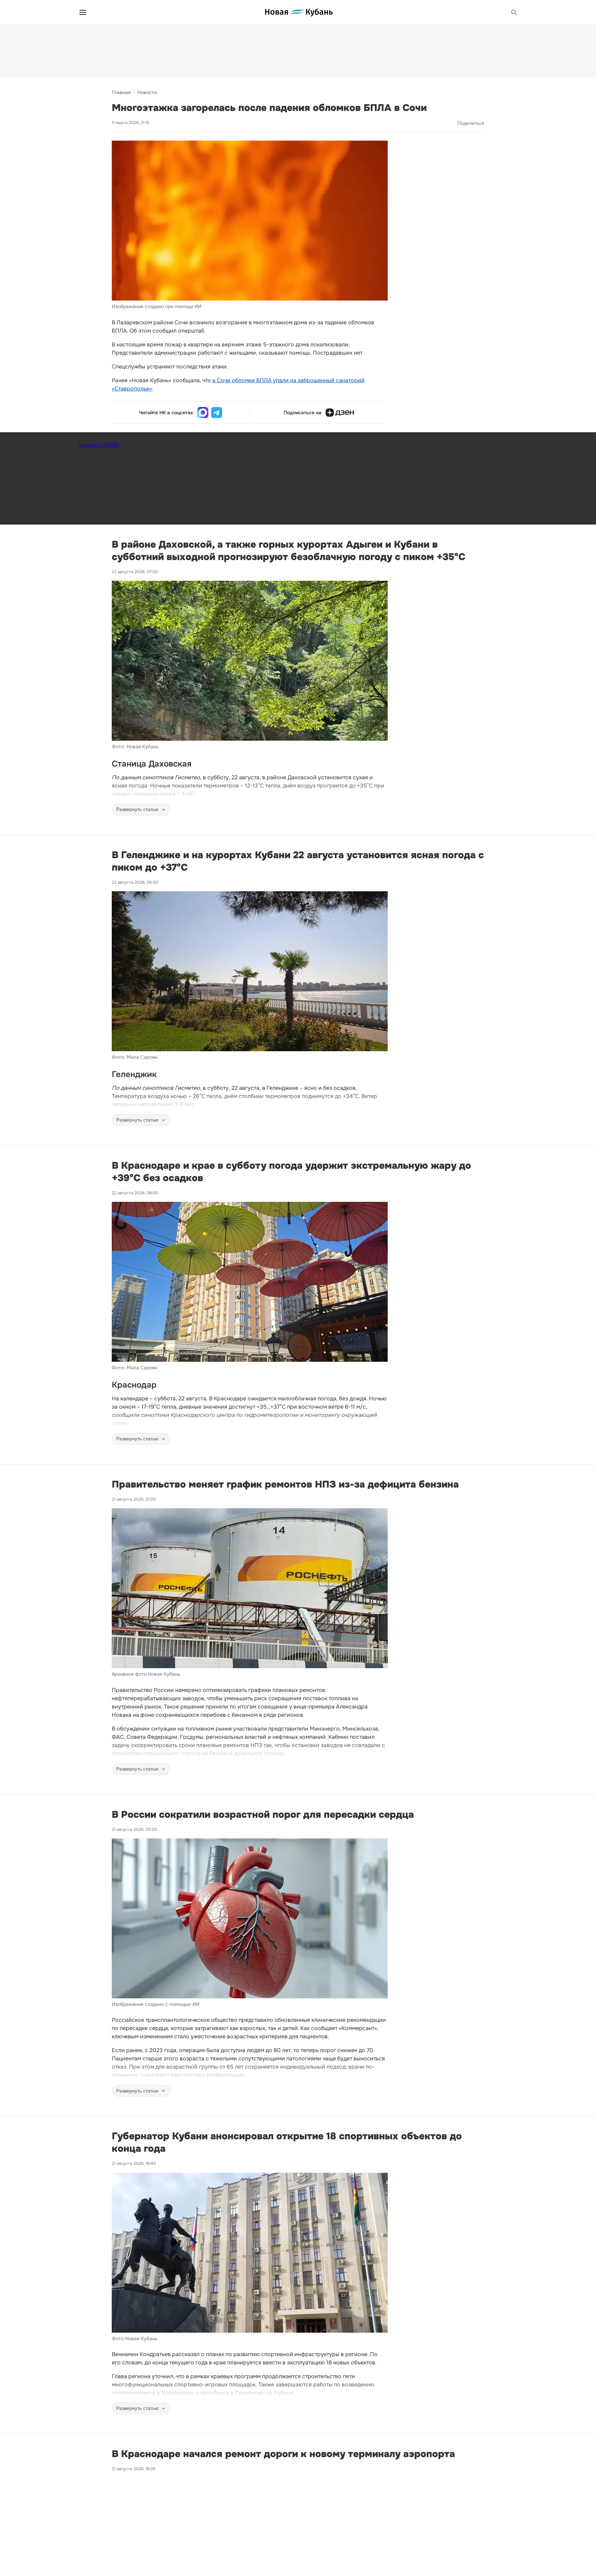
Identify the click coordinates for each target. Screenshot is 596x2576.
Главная (121, 92)
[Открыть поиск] (514, 12)
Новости (147, 92)
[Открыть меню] (83, 12)
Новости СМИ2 (99, 445)
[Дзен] (340, 413)
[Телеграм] (217, 413)
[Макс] (203, 413)
